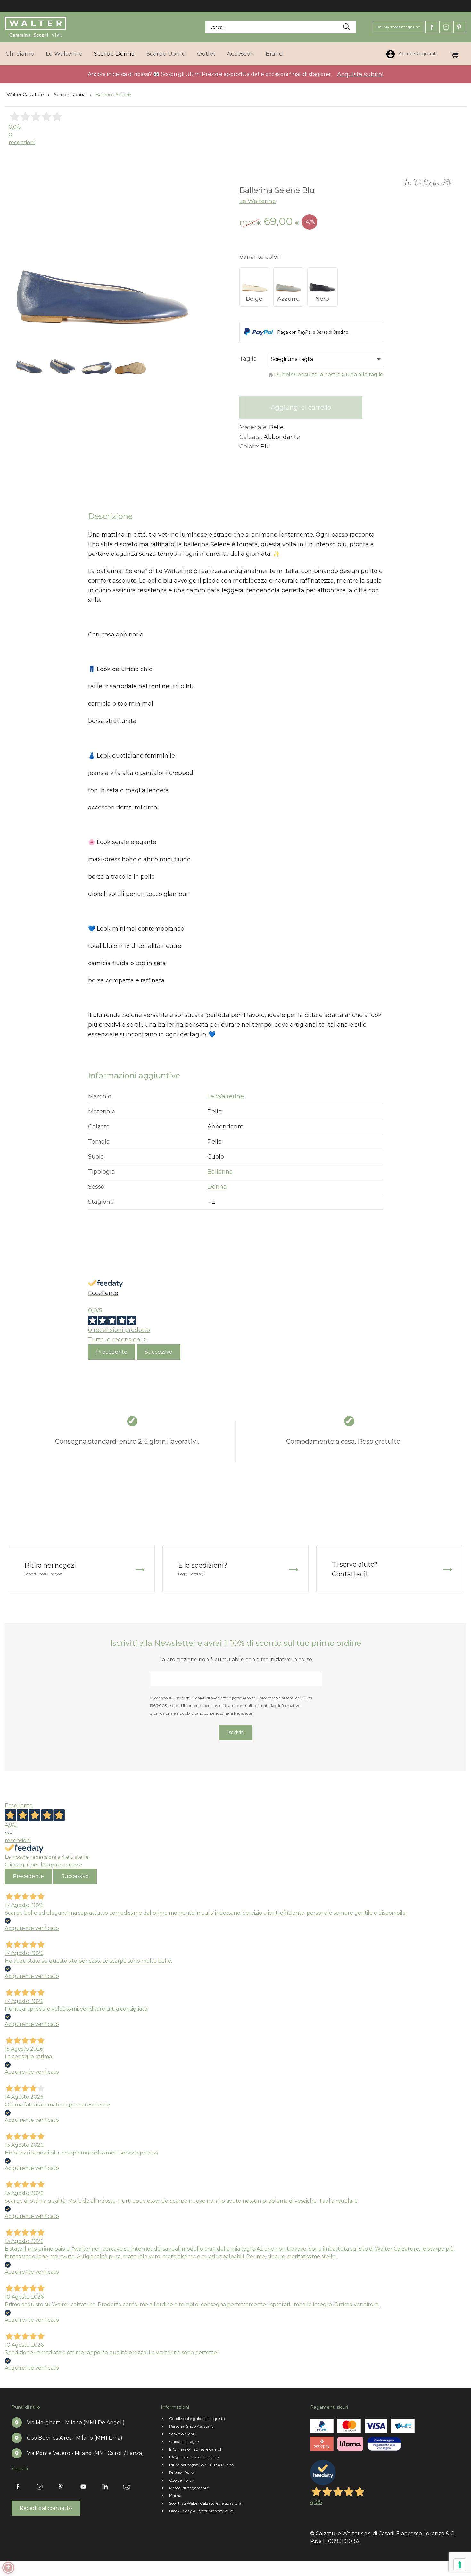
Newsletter (127, 2487)
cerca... (218, 27)
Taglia (248, 359)
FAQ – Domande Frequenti (194, 2457)
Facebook (432, 27)
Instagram (446, 27)
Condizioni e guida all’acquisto (197, 2419)
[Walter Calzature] (36, 27)
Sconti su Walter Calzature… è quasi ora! (206, 2503)
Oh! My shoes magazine (398, 27)
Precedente (112, 1352)
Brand (274, 54)
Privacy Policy (182, 2472)
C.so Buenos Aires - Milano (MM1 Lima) (75, 2438)
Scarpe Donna (114, 54)
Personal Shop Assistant (191, 2426)
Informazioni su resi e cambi (195, 2449)
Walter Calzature (25, 95)
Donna (217, 1187)
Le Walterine (64, 54)
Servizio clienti (182, 2434)
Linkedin (105, 2487)
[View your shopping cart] (454, 54)
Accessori (240, 54)
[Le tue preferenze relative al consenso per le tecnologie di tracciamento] (460, 2565)
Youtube (83, 2487)
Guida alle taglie (184, 2442)
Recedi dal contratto (46, 2508)
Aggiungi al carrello (301, 407)
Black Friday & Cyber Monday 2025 (202, 2511)
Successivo (159, 1352)
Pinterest (460, 27)
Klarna (175, 2495)
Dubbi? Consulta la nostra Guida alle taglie (329, 375)
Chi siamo (20, 54)
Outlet (206, 54)
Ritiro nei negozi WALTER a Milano (201, 2465)
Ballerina (220, 1172)
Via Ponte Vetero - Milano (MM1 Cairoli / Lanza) (85, 2453)
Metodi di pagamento (189, 2488)
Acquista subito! (360, 74)
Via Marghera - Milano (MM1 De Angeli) (76, 2422)
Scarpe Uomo (166, 54)
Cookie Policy (182, 2480)
